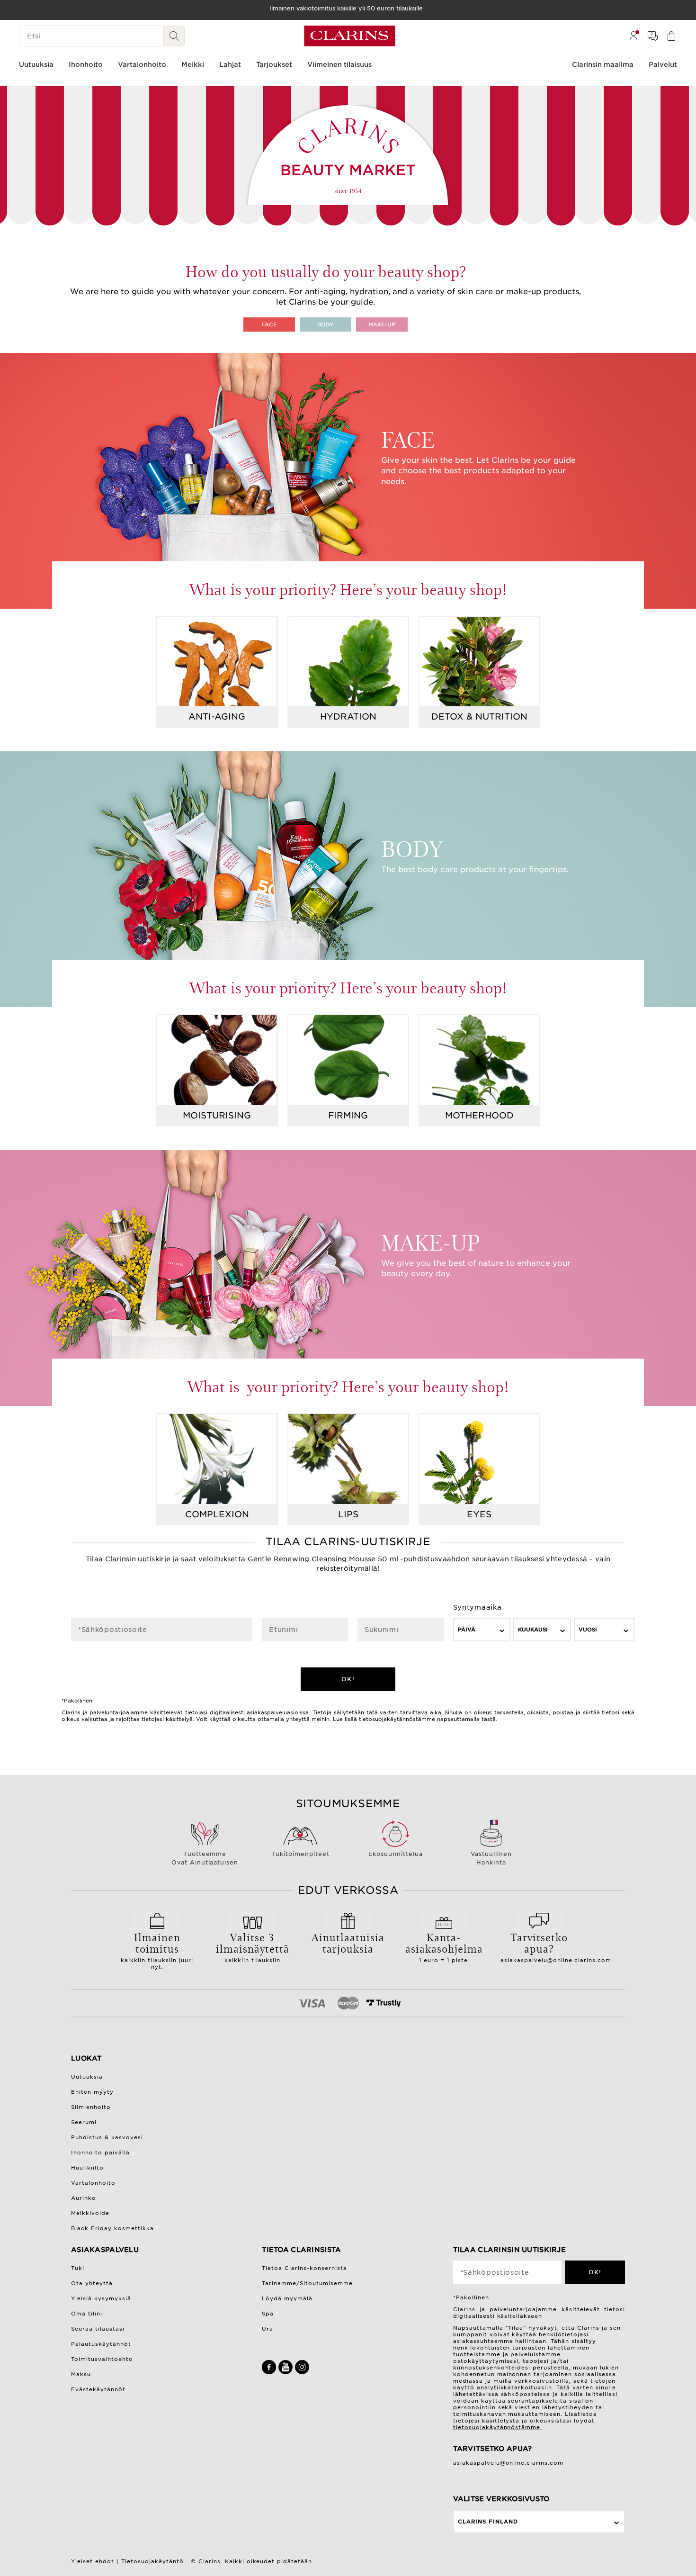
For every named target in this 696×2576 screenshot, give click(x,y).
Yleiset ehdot (93, 2561)
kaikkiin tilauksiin (253, 1946)
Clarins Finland (488, 2522)
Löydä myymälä (287, 2298)
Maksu (81, 2374)
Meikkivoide (90, 2213)
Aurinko (84, 2198)
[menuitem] (634, 36)
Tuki (78, 2268)
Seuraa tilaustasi (98, 2329)
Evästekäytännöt (98, 2389)
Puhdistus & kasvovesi (107, 2137)
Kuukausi (533, 1630)
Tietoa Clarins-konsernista (304, 2268)
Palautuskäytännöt (101, 2344)
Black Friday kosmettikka (112, 2228)
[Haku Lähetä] (174, 36)
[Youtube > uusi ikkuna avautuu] (287, 2372)
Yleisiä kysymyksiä (101, 2298)
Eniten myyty (92, 2092)
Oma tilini (87, 2314)
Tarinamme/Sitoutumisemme (307, 2283)
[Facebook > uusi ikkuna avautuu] (270, 2372)
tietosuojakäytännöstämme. (498, 2427)
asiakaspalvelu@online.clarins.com (556, 1960)
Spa (268, 2314)
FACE (269, 324)
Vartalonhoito (93, 2183)
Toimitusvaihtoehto (102, 2359)
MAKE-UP (382, 324)
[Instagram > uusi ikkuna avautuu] (302, 2372)
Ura (268, 2329)
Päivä (467, 1630)
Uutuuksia (87, 2077)
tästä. (489, 1719)
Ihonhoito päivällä (100, 2153)
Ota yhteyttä (92, 2283)
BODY (325, 324)
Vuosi (588, 1630)
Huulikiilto (87, 2168)
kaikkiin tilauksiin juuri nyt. (157, 1950)
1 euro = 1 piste (444, 1946)
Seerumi (84, 2122)
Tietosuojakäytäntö (152, 2561)
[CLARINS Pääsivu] (350, 36)
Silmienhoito (91, 2107)
